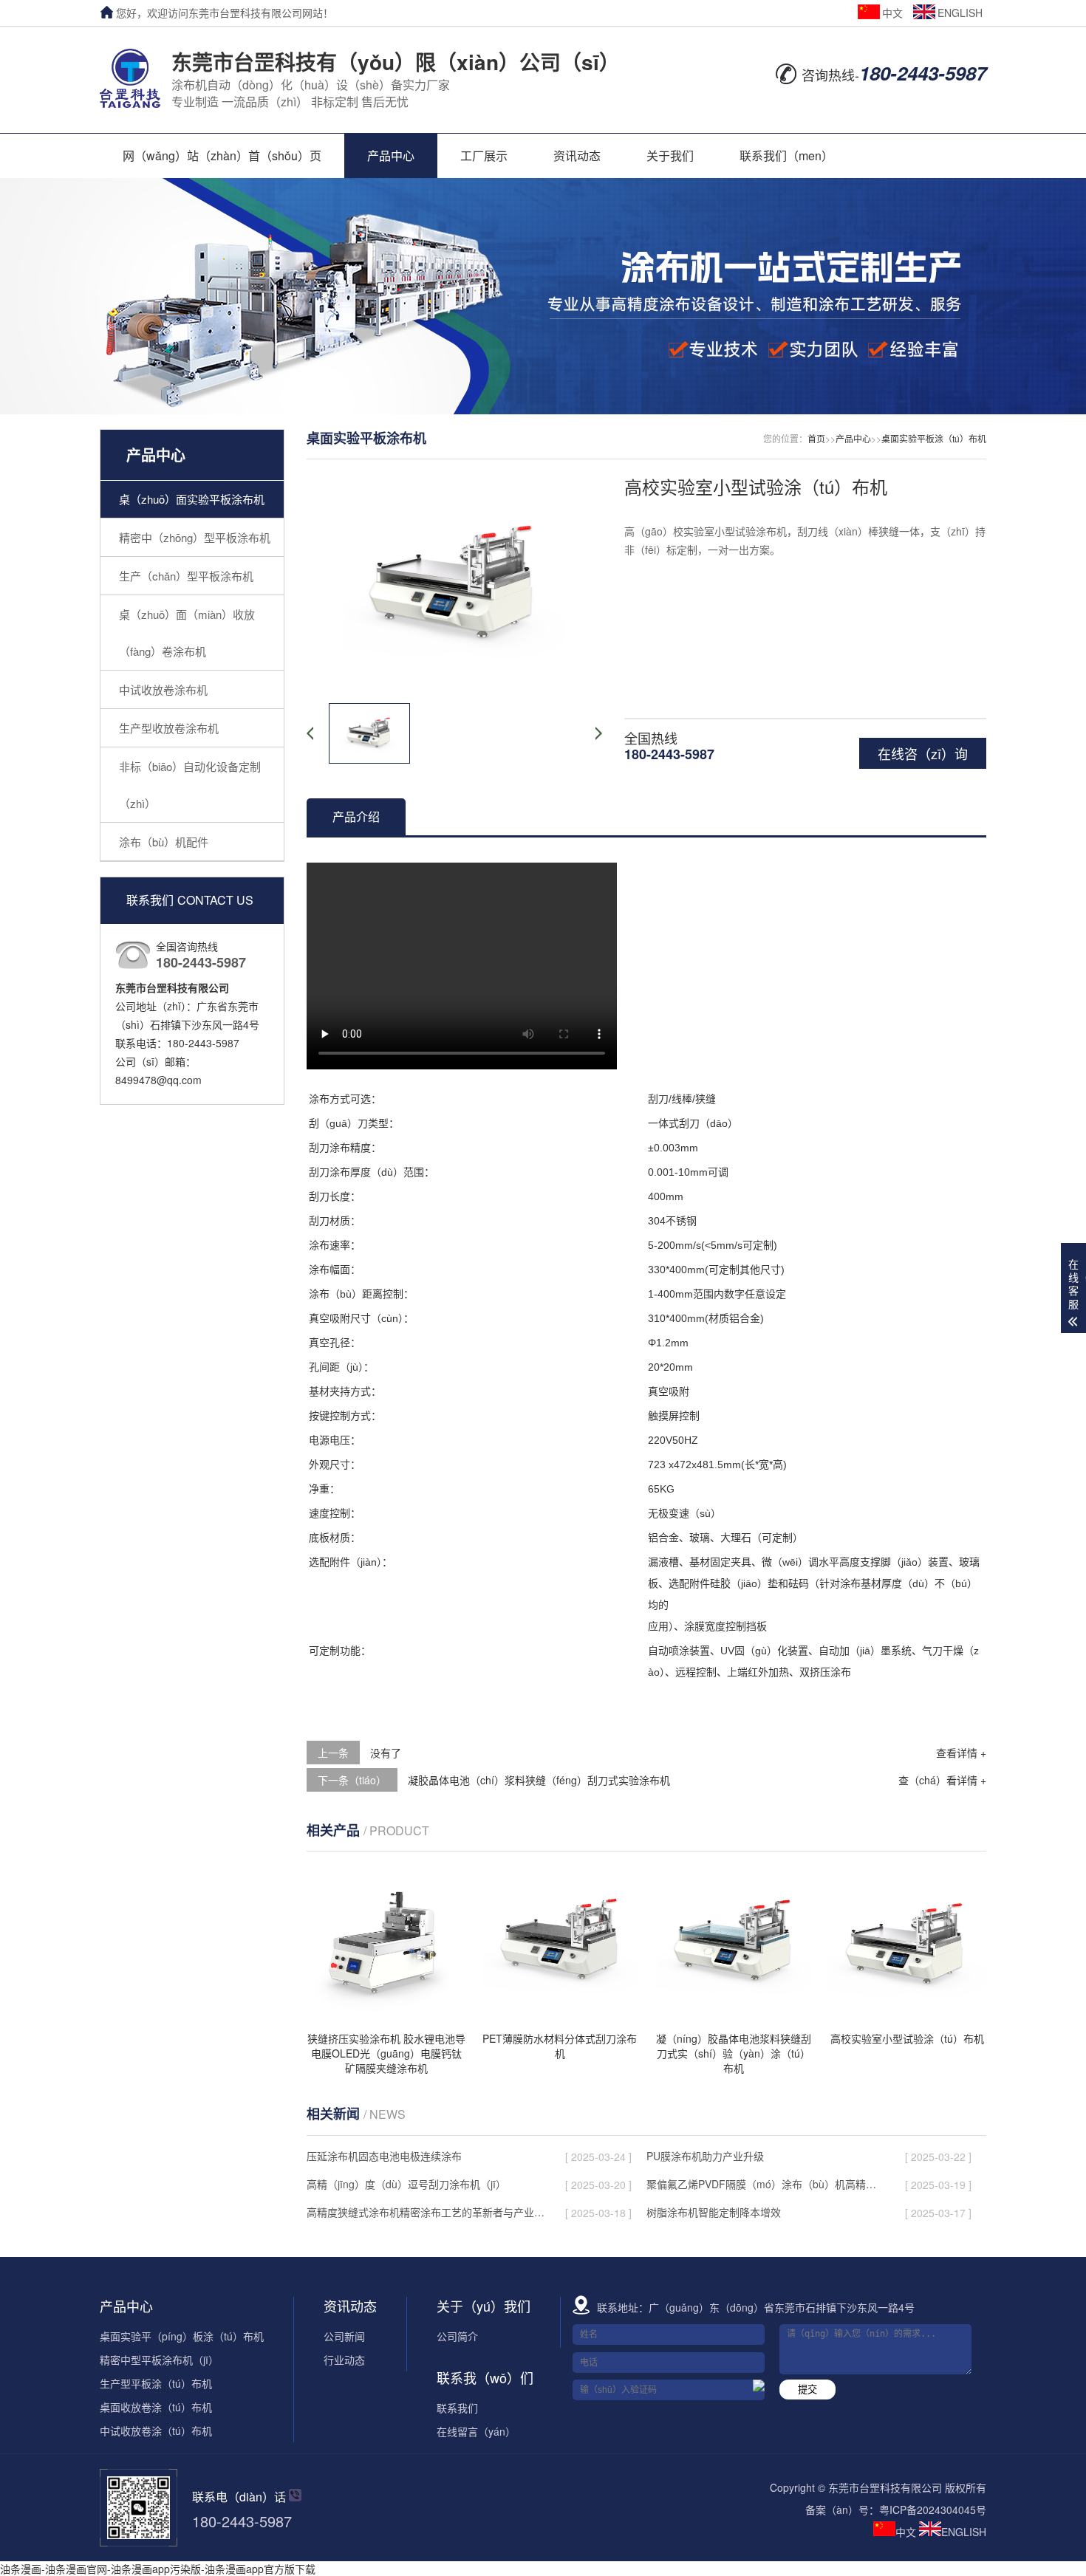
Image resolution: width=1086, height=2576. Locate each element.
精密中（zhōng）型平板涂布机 (195, 537)
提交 (807, 2390)
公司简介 (457, 2336)
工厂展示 (484, 155)
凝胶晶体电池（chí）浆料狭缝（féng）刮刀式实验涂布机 (539, 1780)
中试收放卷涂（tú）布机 (156, 2431)
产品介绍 (356, 816)
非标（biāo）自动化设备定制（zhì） (190, 785)
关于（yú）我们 (484, 2306)
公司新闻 (344, 2336)
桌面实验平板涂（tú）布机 (934, 438)
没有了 (386, 1753)
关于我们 (670, 155)
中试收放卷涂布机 (163, 689)
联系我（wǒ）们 (485, 2377)
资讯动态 (577, 155)
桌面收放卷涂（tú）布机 (156, 2407)
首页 (816, 438)
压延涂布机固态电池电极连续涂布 (384, 2156)
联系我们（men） (786, 155)
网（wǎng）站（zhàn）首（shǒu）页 (222, 155)
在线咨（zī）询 (923, 753)
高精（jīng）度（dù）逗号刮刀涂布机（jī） (406, 2184)
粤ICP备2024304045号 (933, 2510)
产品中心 (391, 155)
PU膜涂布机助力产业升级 (705, 2156)
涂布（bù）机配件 (164, 842)
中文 (892, 13)
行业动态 (344, 2360)
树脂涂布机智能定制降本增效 (714, 2212)
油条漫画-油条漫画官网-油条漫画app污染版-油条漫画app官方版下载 (158, 2569)
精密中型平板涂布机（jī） (159, 2360)
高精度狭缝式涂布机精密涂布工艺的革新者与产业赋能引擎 (426, 2212)
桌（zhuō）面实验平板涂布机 (192, 499)
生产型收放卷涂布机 (169, 728)
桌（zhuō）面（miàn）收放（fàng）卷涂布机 (187, 633)
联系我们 (457, 2408)
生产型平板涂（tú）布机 (156, 2383)
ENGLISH (960, 13)
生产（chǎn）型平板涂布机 (186, 576)
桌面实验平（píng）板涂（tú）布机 (182, 2336)
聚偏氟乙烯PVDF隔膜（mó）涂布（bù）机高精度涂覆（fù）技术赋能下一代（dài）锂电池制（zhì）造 (765, 2184)
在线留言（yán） (476, 2431)
